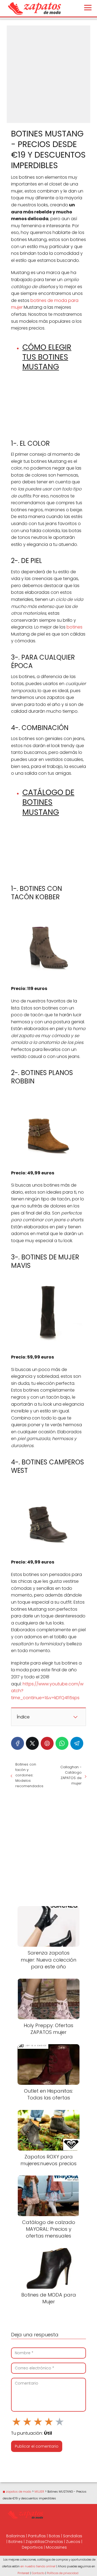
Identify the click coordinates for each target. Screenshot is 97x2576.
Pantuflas (37, 2536)
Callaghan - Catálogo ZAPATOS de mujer (71, 1775)
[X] (32, 1743)
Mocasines (56, 2547)
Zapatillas (35, 2542)
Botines (15, 2542)
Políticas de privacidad (63, 2573)
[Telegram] (77, 1743)
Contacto (38, 2573)
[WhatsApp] (62, 1743)
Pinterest (23, 2573)
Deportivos (32, 2547)
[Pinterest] (47, 1743)
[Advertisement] (48, 74)
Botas (54, 2536)
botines (75, 627)
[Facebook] (18, 1743)
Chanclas (54, 2542)
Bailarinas (16, 2536)
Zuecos (73, 2542)
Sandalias (73, 2536)
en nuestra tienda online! (38, 2566)
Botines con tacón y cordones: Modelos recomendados (29, 1775)
